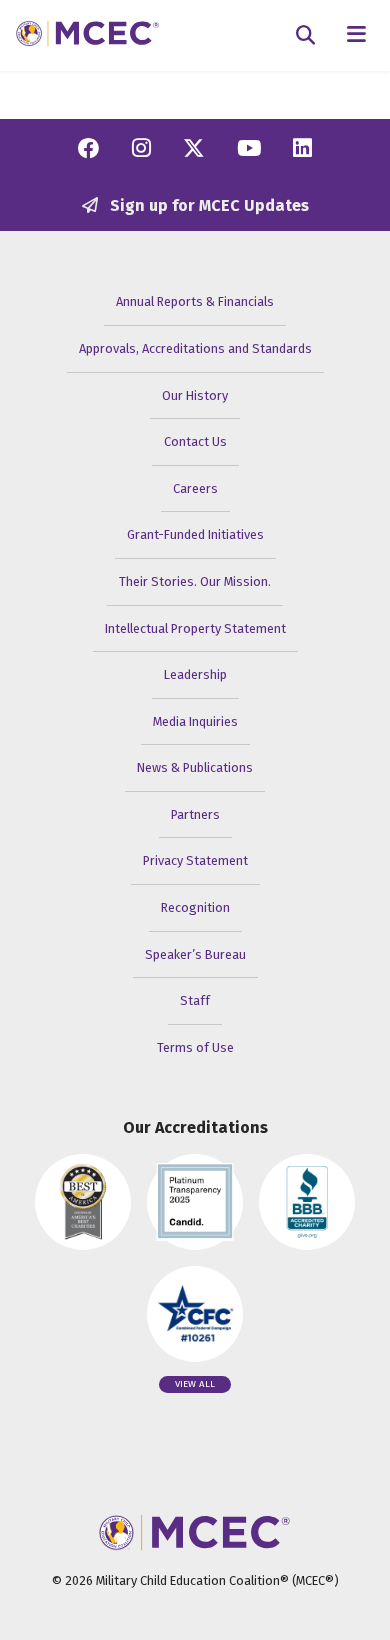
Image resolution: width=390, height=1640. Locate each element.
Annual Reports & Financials (195, 301)
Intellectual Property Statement (195, 628)
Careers (195, 488)
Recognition (195, 907)
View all (195, 1384)
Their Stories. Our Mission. (195, 581)
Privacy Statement (195, 860)
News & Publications (195, 767)
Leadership (195, 674)
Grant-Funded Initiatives (195, 534)
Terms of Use (195, 1047)
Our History (195, 395)
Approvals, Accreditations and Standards (195, 348)
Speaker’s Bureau (195, 954)
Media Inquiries (195, 721)
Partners (195, 814)
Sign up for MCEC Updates (207, 205)
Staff (195, 1000)
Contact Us (195, 441)
